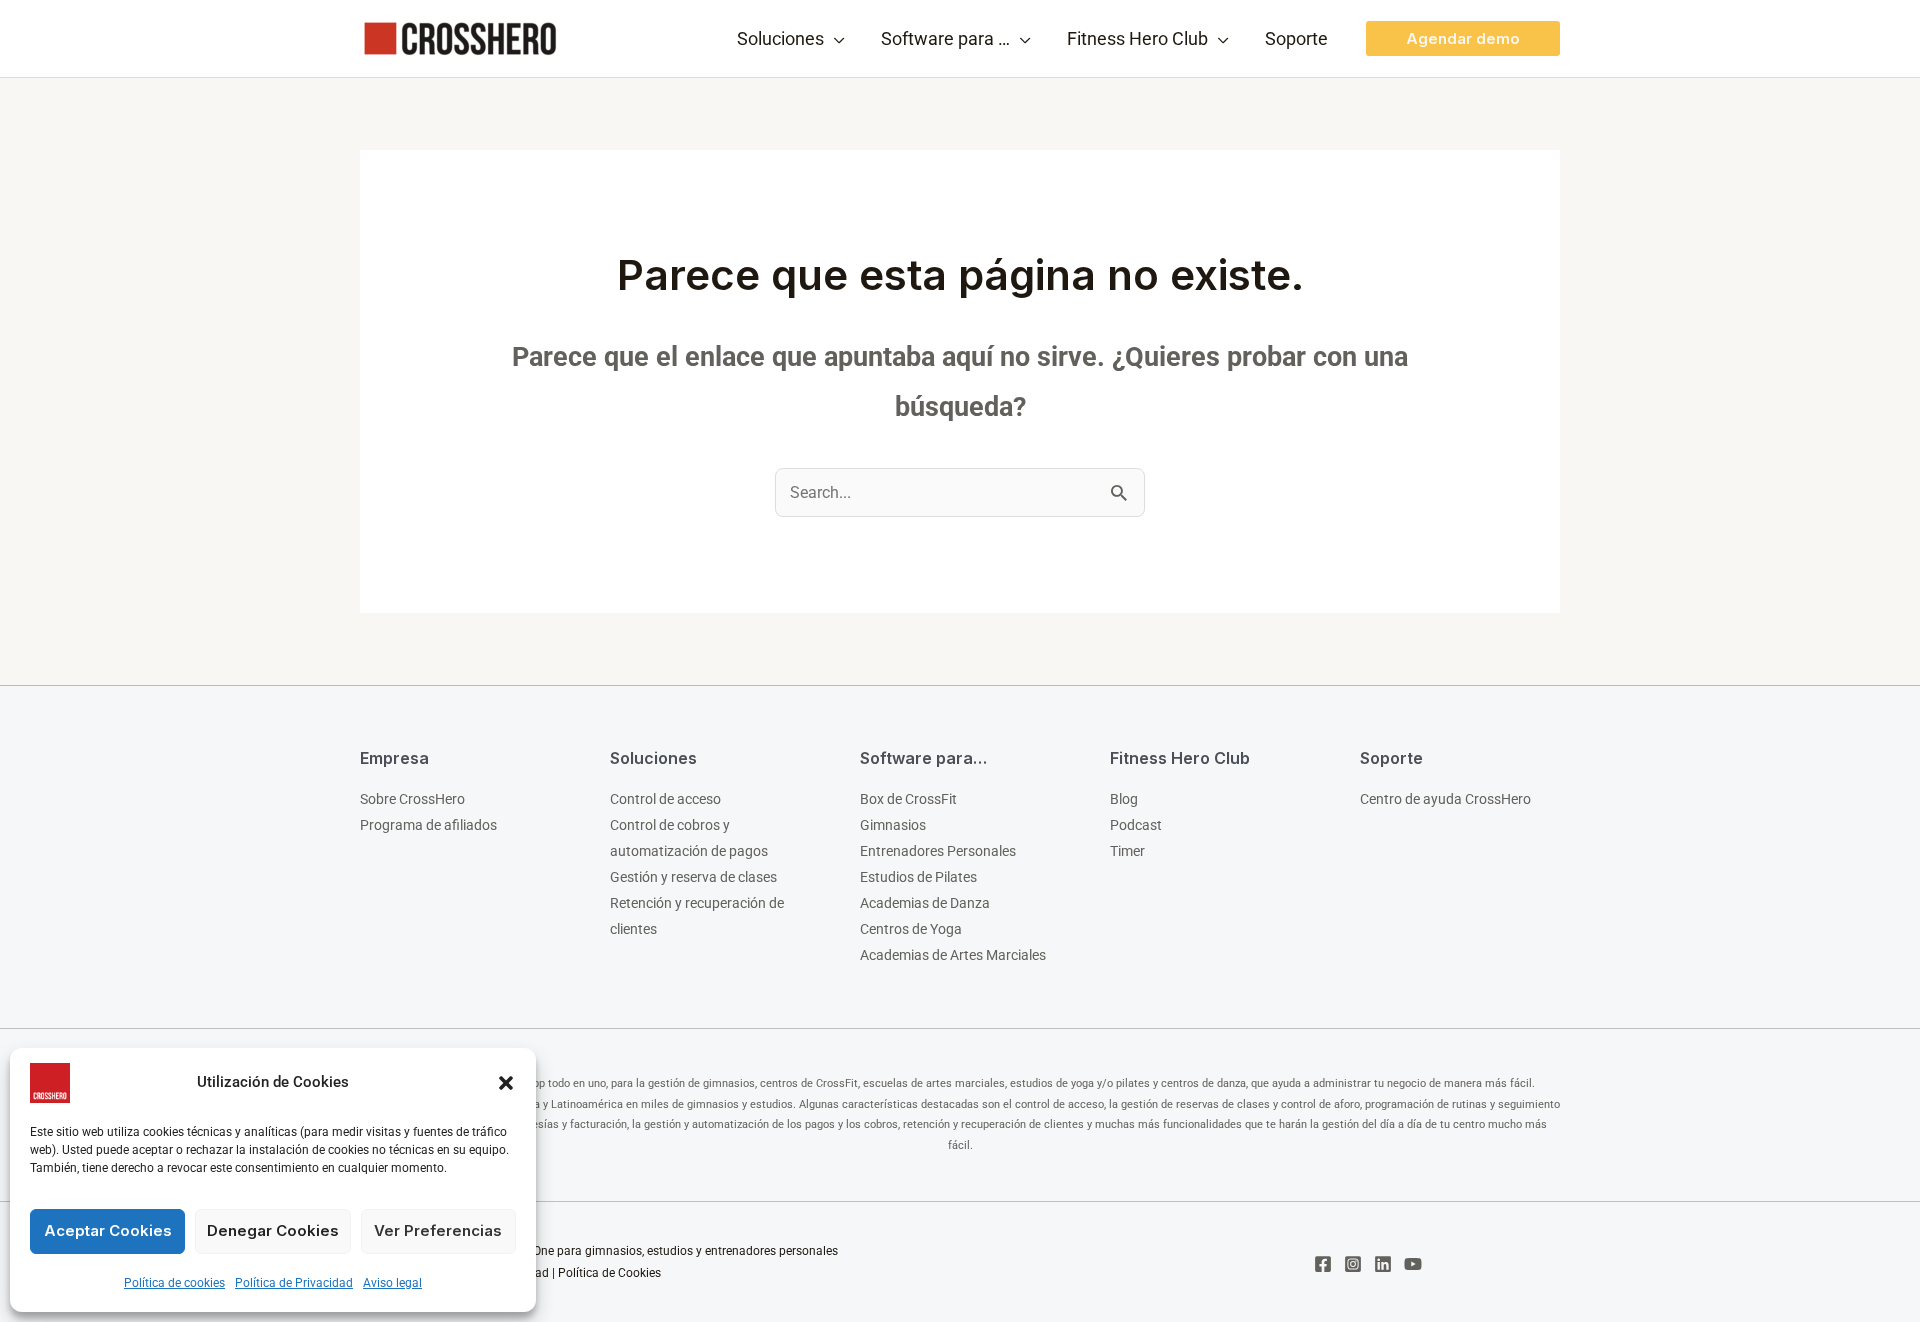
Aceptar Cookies (108, 1230)
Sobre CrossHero (412, 799)
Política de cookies (174, 1283)
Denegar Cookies (273, 1230)
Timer (1127, 851)
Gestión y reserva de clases (693, 877)
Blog (1124, 799)
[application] (834, 39)
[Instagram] (1353, 1264)
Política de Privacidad (294, 1283)
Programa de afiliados (428, 825)
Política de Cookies (609, 1273)
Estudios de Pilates (918, 877)
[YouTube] (1413, 1264)
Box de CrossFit (908, 799)
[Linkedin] (1383, 1264)
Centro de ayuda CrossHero (1445, 799)
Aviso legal (392, 1283)
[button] (506, 1083)
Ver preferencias (438, 1230)
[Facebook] (1323, 1264)
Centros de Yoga (911, 929)
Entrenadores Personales (938, 851)
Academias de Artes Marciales (953, 955)
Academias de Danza (925, 903)
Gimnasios (893, 825)
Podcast (1136, 825)
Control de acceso (665, 799)
